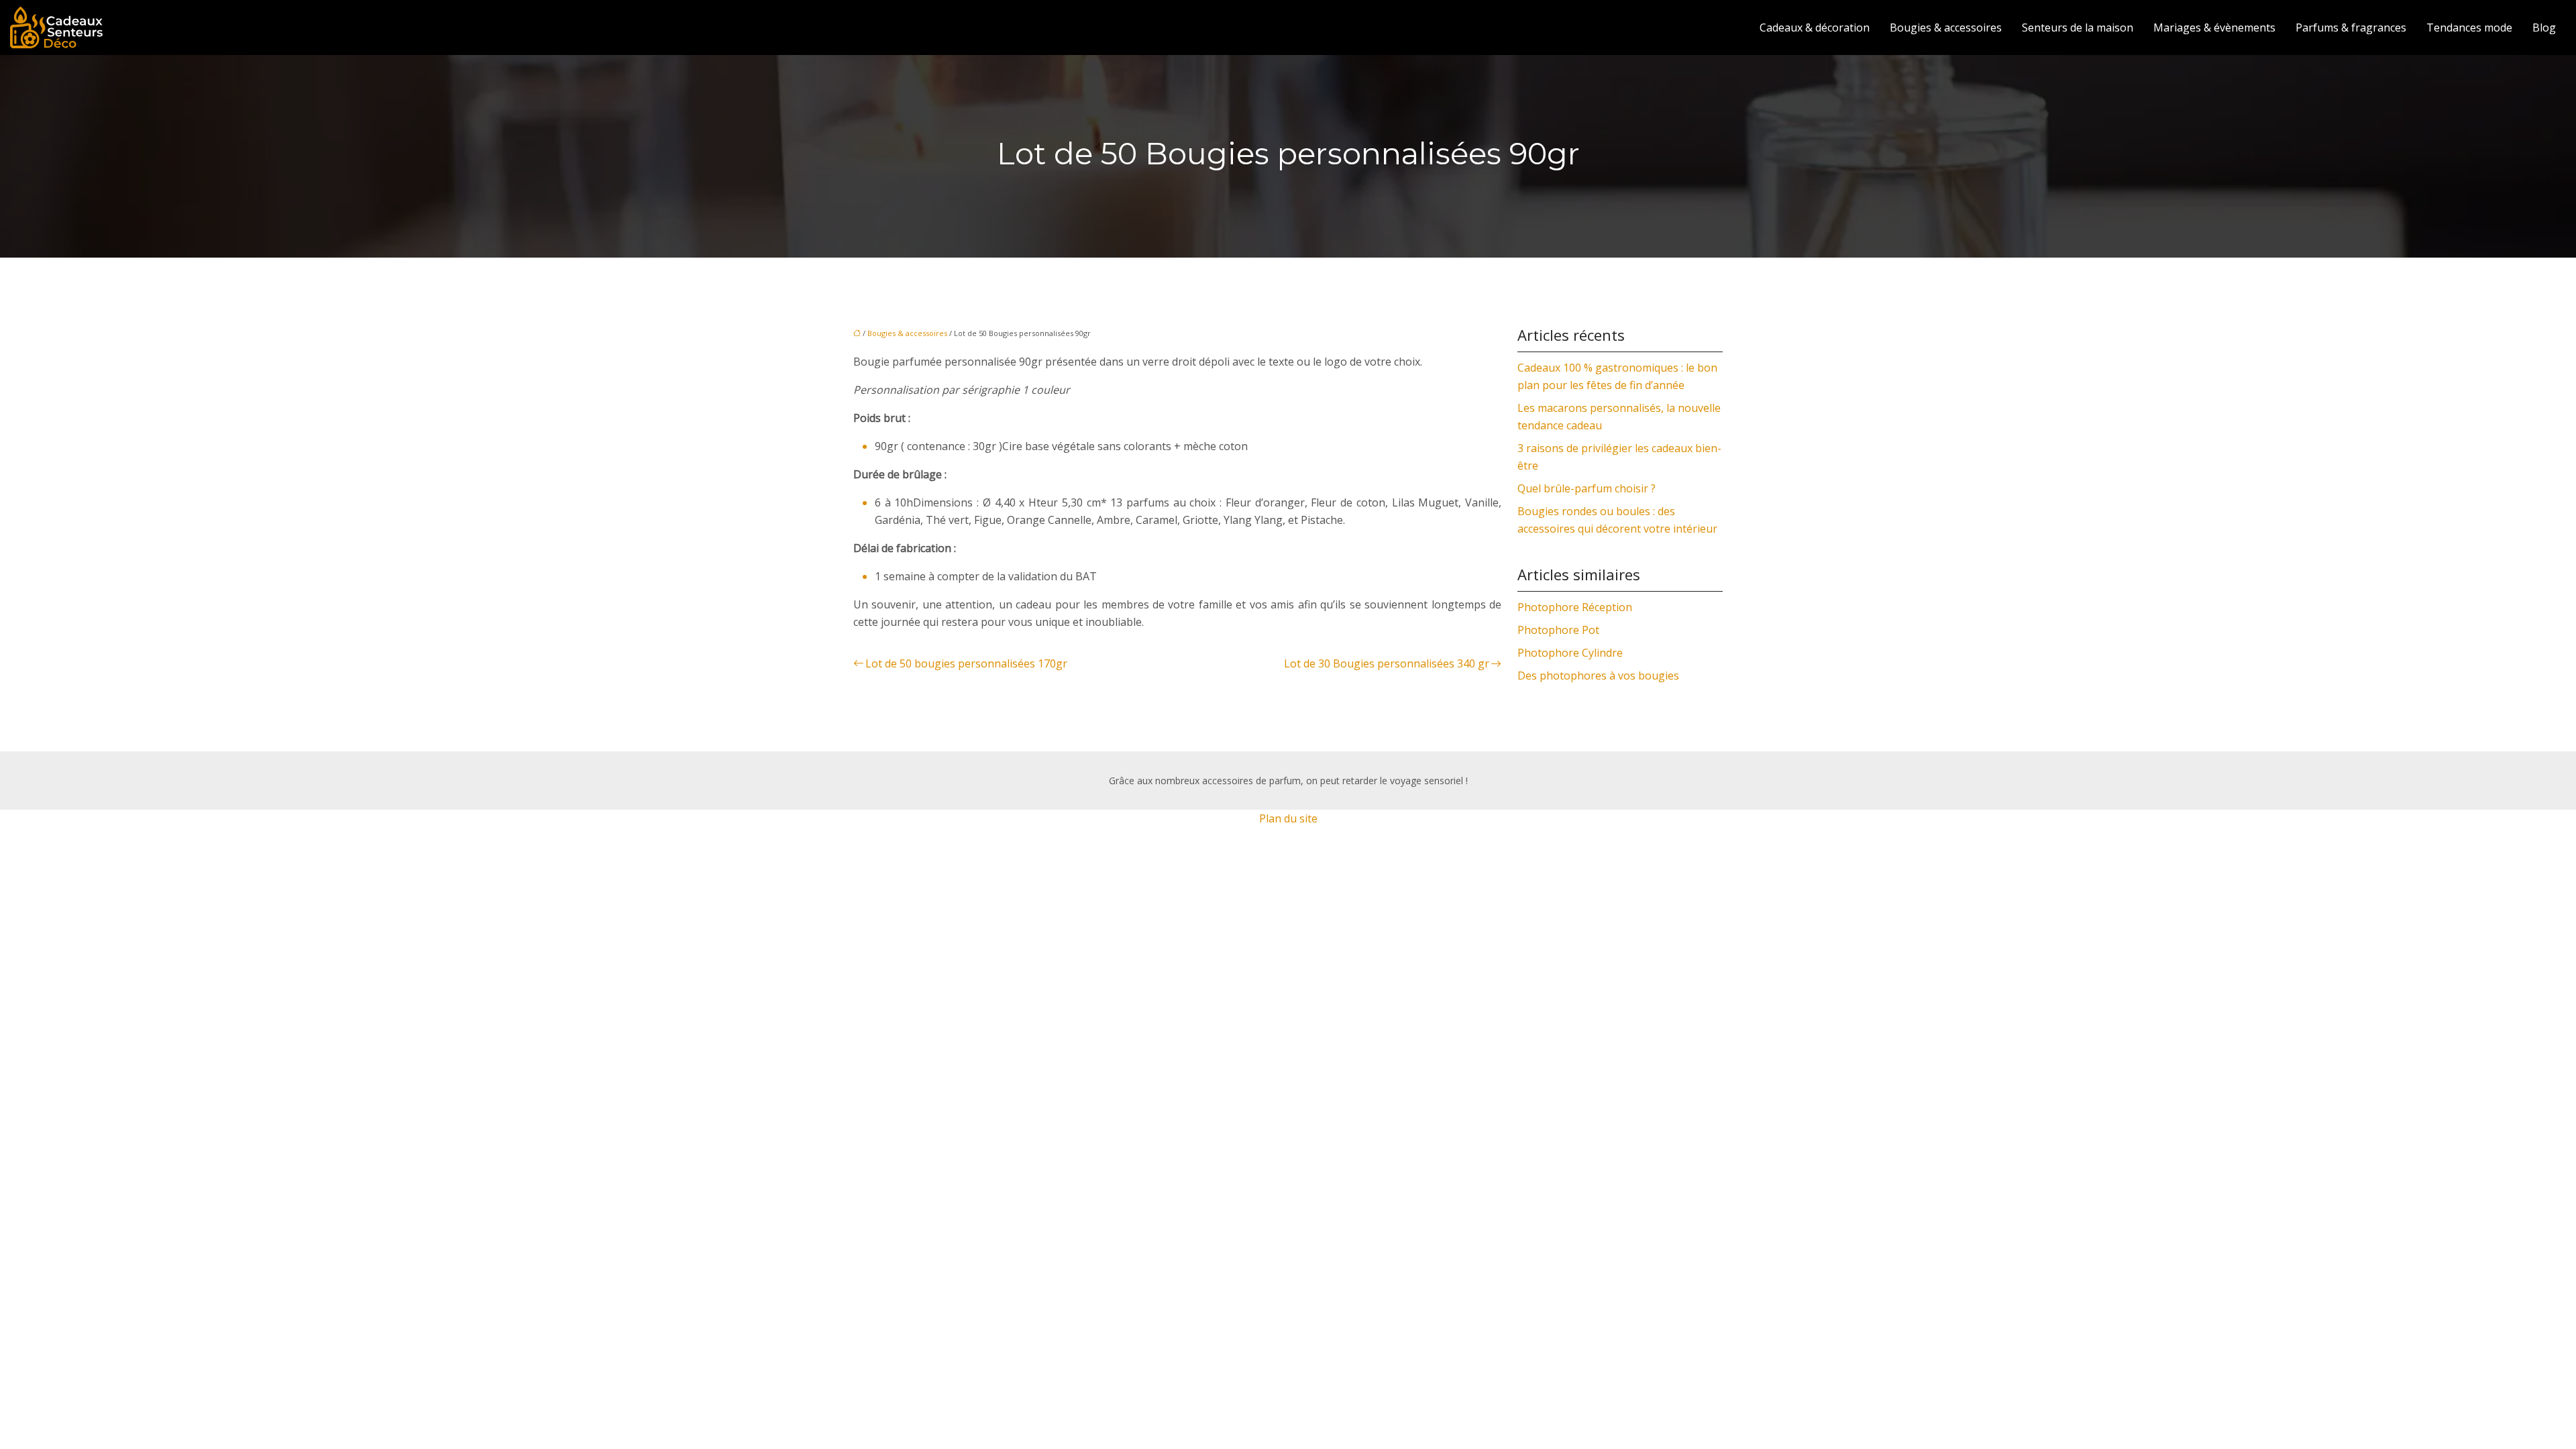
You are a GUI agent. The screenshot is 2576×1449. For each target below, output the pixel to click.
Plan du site (1288, 818)
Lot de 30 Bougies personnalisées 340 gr (1387, 663)
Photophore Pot (1558, 630)
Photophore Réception (1575, 607)
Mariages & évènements (2214, 28)
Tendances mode (2469, 28)
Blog (2544, 28)
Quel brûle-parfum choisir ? (1587, 488)
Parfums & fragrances (2351, 28)
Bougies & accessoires (1946, 28)
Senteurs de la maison (2078, 28)
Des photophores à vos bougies (1598, 676)
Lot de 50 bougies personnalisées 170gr (966, 663)
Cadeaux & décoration (1815, 28)
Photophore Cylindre (1570, 653)
